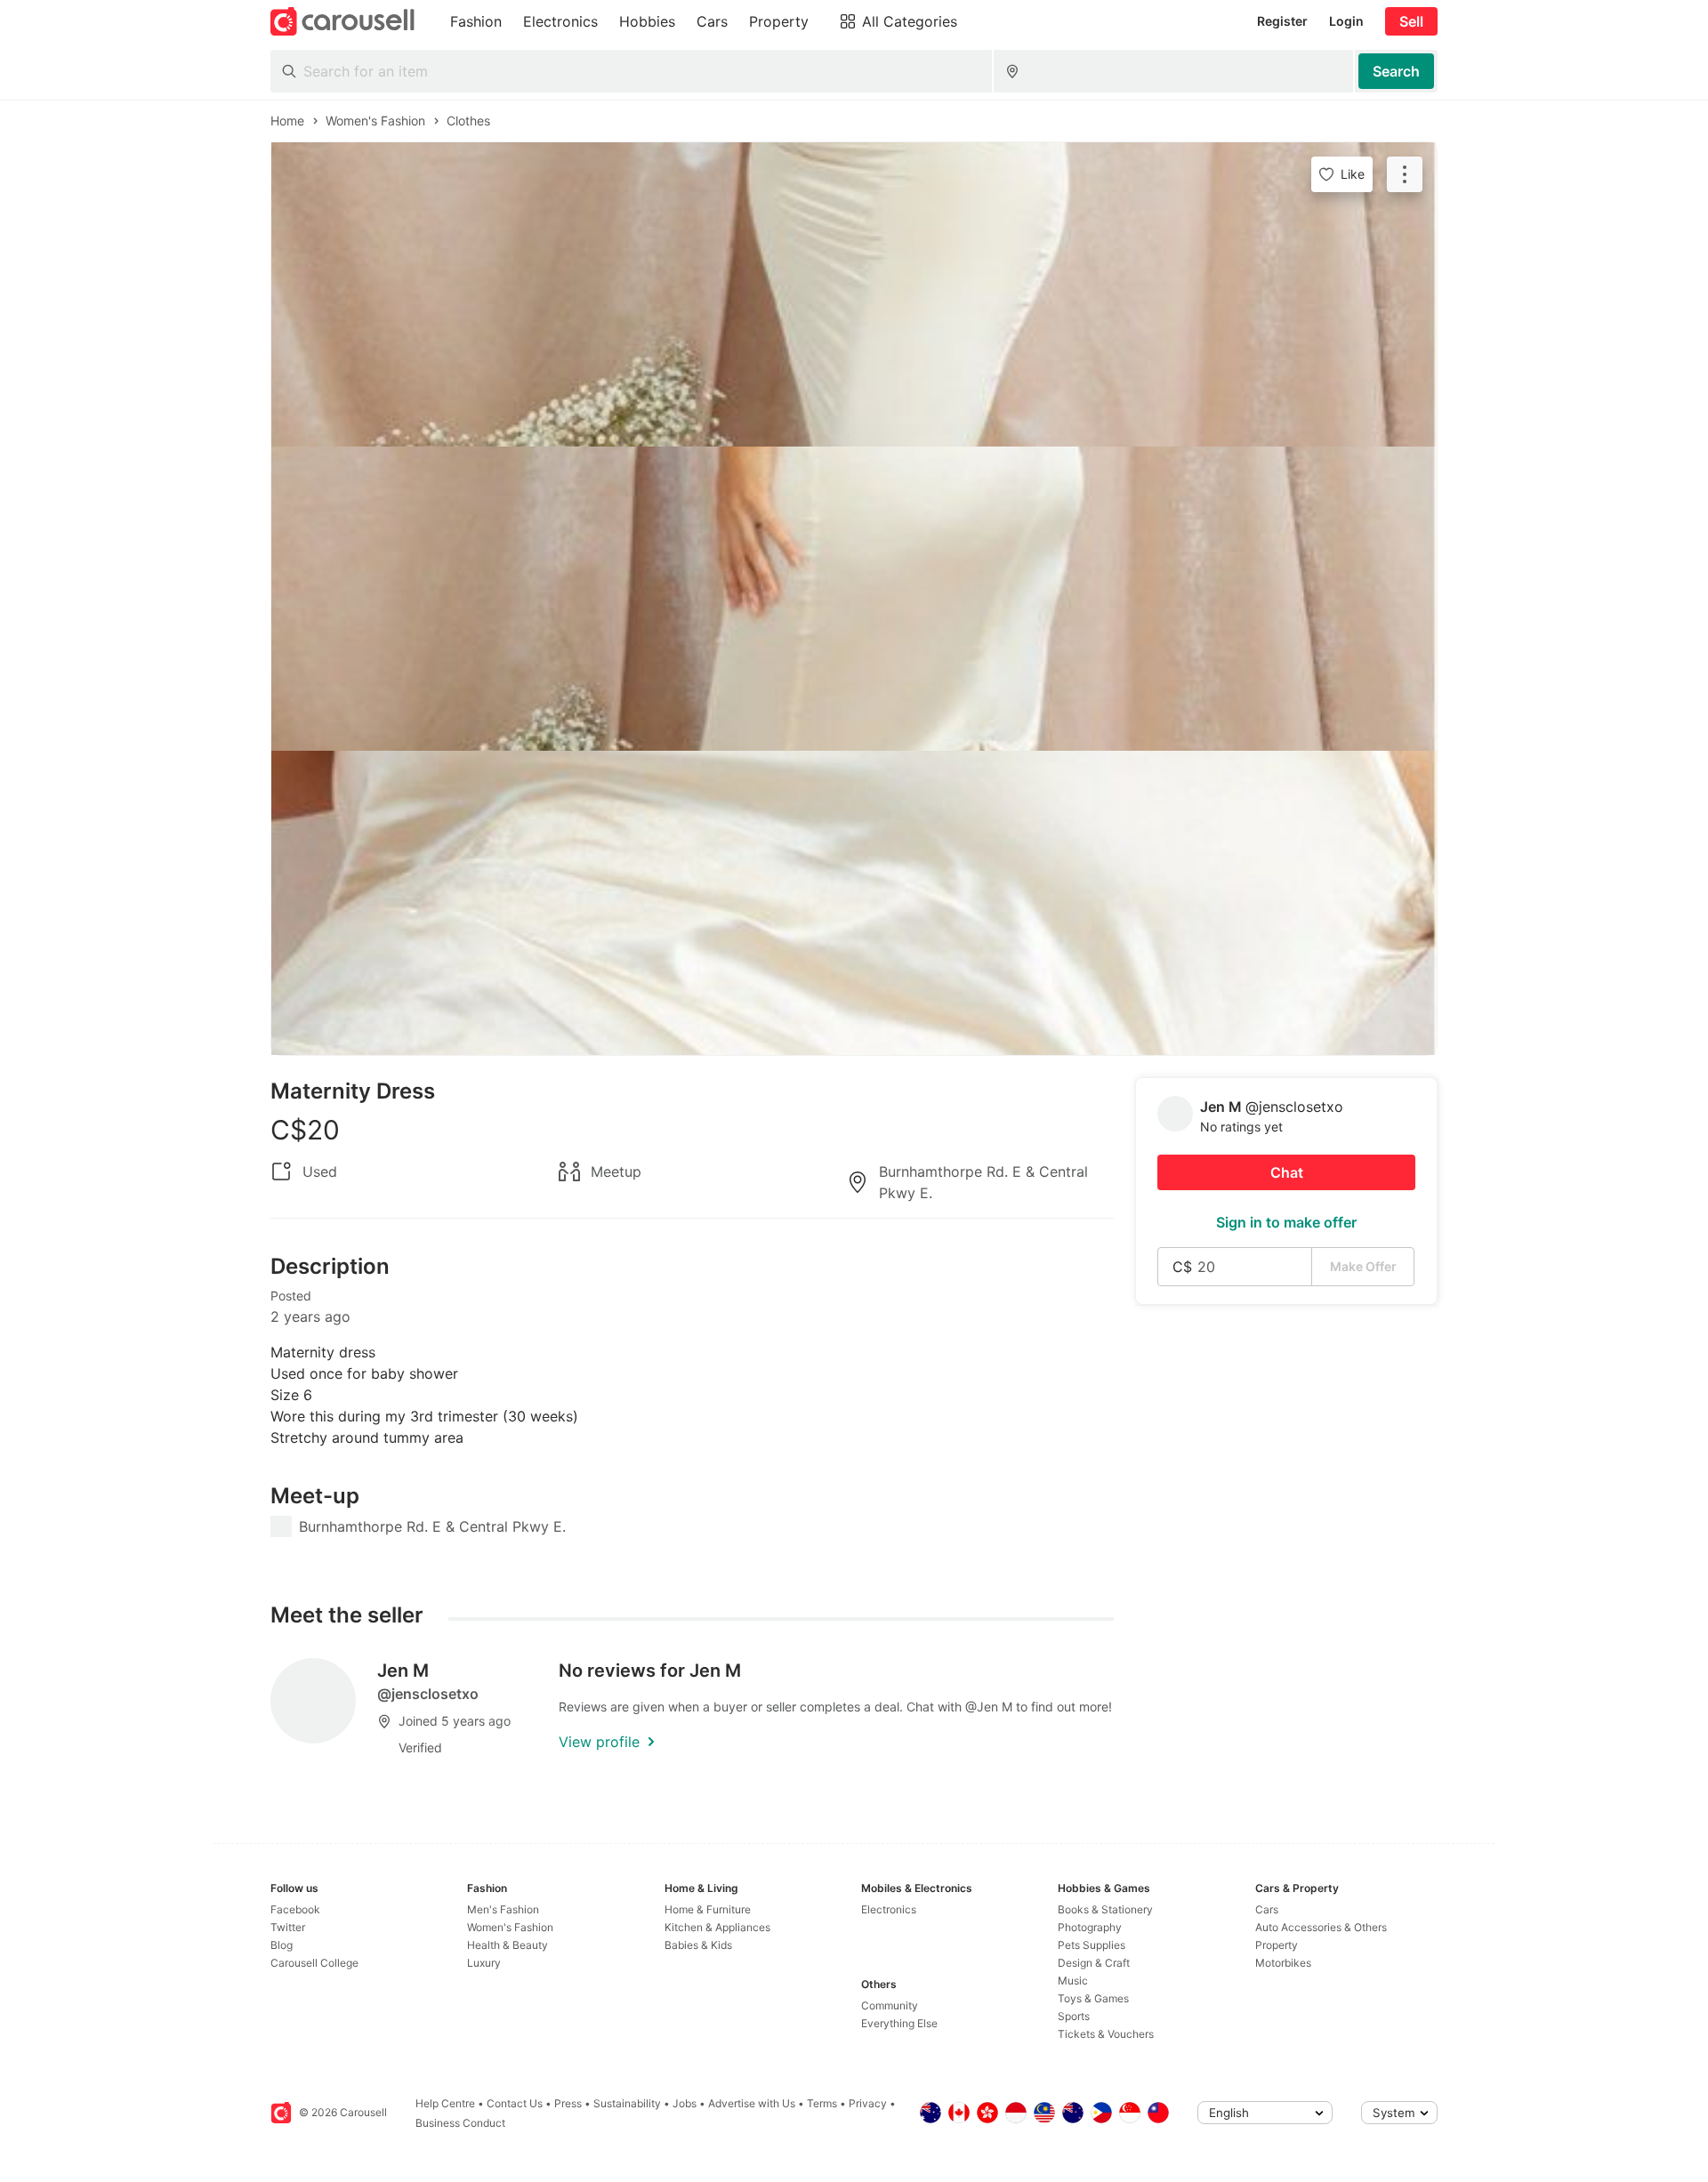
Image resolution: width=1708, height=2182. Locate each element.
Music (1073, 1981)
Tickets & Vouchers (1106, 2034)
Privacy (868, 2103)
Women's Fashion (510, 1927)
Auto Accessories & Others (1321, 1927)
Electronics (889, 1909)
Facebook (295, 1909)
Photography (1090, 1927)
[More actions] (1405, 174)
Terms (822, 2103)
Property (1277, 1945)
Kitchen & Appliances (717, 1927)
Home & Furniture (708, 1909)
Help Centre (445, 2103)
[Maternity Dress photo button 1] (854, 294)
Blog (282, 1945)
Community (890, 2005)
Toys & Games (1093, 1998)
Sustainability (627, 2103)
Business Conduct (460, 2123)
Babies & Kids (698, 1945)
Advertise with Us (752, 2103)
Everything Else (899, 2023)
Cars (1267, 1909)
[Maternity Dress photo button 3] (854, 903)
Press (568, 2103)
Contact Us (515, 2103)
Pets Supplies (1092, 1945)
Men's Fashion (503, 1909)
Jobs (685, 2103)
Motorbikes (1283, 1963)
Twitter (288, 1927)
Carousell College (314, 1963)
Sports (1074, 2016)
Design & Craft (1094, 1963)
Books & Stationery (1105, 1909)
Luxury (484, 1963)
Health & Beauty (508, 1945)
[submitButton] (1396, 71)
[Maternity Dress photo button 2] (854, 599)
